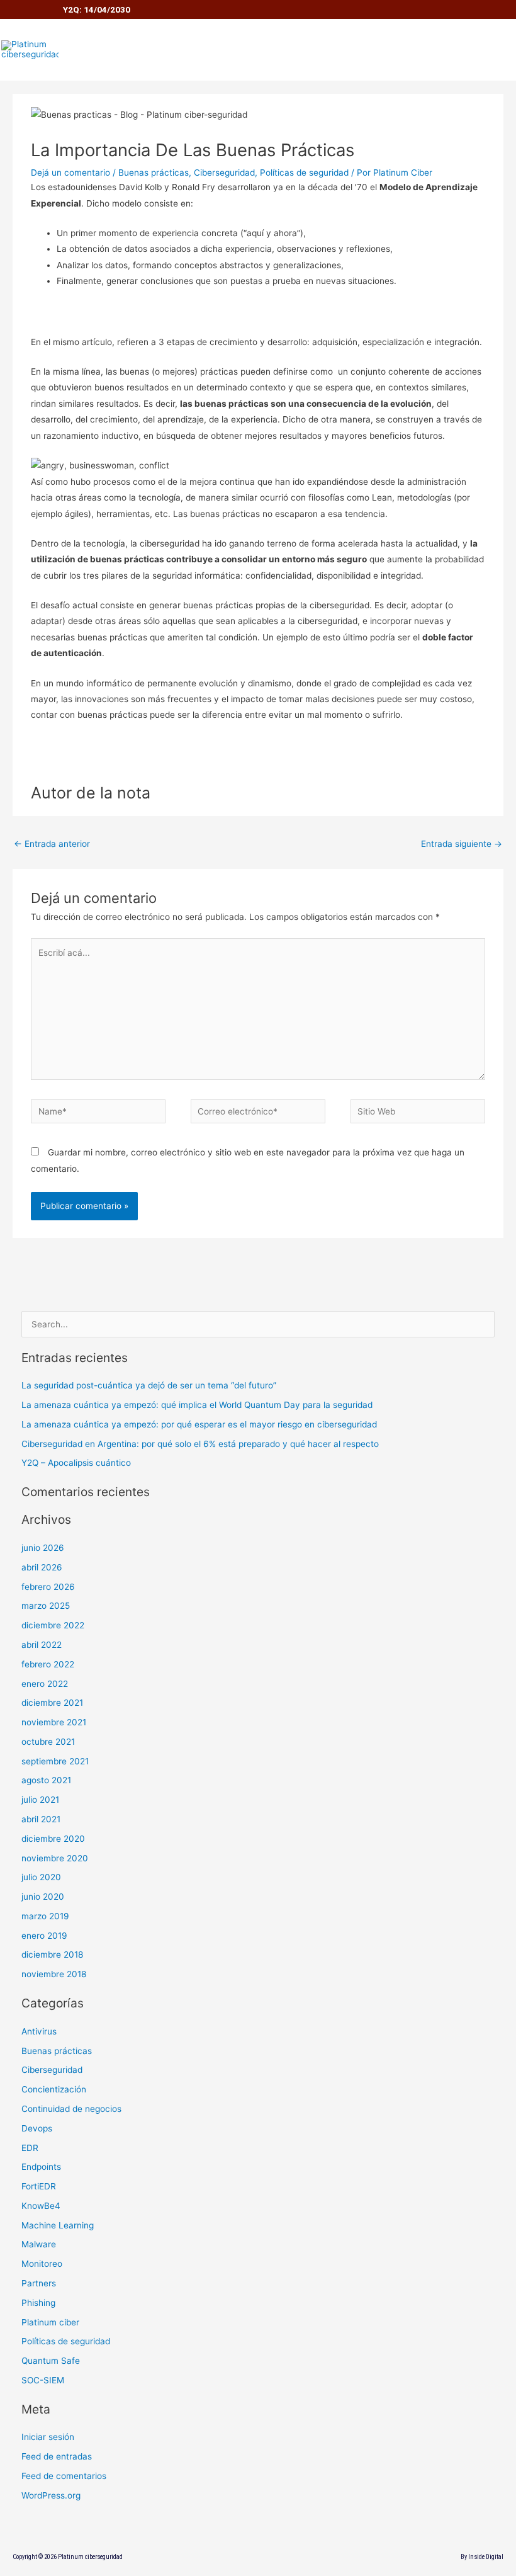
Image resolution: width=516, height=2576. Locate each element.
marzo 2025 (46, 1606)
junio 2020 (43, 1897)
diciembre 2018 (52, 1955)
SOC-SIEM (43, 2380)
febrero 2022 (48, 1664)
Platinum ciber (50, 2322)
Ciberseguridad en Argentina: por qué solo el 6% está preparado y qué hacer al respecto (200, 1444)
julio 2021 (40, 1800)
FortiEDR (39, 2186)
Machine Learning (58, 2225)
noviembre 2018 (54, 1974)
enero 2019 (44, 1936)
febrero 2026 (48, 1587)
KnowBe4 (41, 2206)
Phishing (38, 2303)
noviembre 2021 (54, 1722)
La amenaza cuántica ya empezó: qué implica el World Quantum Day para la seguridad (197, 1405)
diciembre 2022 (53, 1625)
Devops (37, 2128)
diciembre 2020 (53, 1839)
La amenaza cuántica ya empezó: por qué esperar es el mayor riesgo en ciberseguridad (199, 1424)
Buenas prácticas (154, 173)
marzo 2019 (45, 1916)
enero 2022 (45, 1684)
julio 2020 (41, 1877)
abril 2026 (42, 1567)
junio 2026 (43, 1548)
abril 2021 (41, 1819)
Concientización (54, 2089)
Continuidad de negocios (71, 2109)
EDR (30, 2148)
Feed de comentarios (64, 2476)
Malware (39, 2244)
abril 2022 (42, 1645)
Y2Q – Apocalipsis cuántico (76, 1463)
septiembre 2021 (55, 1761)
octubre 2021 (48, 1742)
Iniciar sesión (48, 2437)
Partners (39, 2283)
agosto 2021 (46, 1780)
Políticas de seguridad (304, 173)
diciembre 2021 (52, 1703)
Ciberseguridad (224, 173)
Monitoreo (42, 2264)
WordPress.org (51, 2495)
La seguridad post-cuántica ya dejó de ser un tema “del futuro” (149, 1385)
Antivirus (39, 2031)
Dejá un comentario (70, 173)
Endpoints (41, 2167)
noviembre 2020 (55, 1858)
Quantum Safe (51, 2361)
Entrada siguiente (462, 844)
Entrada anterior (52, 844)
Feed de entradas (57, 2456)
